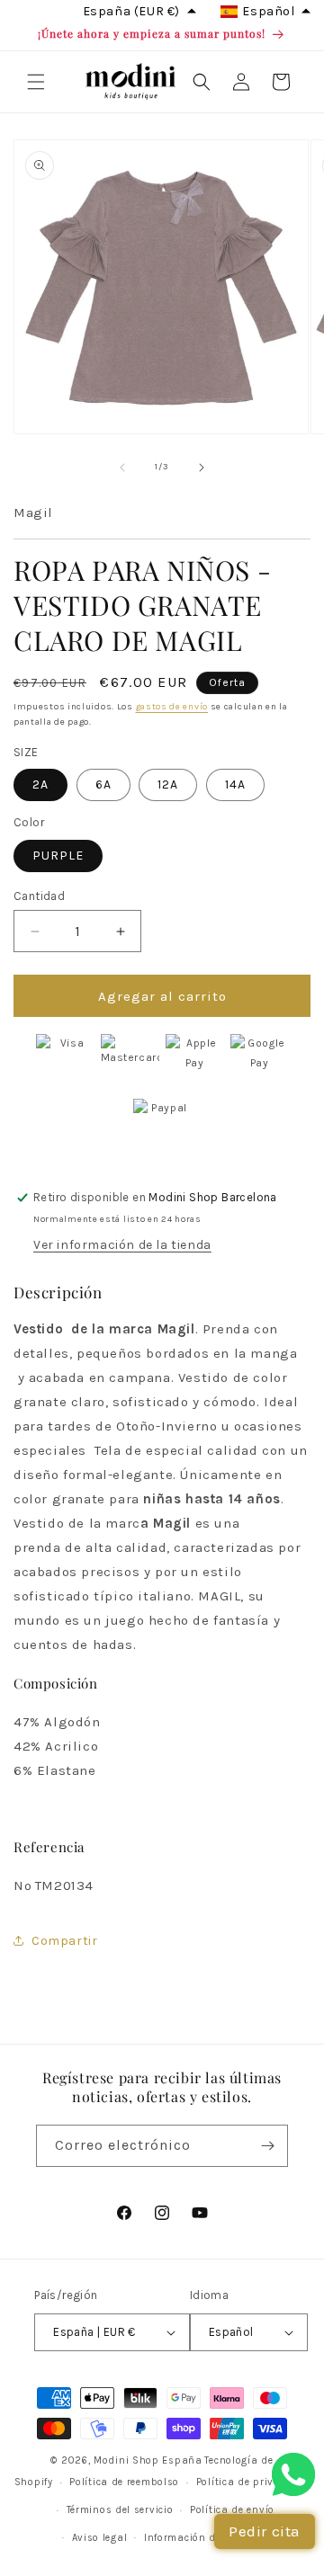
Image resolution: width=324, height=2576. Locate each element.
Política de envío (232, 2510)
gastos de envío (172, 707)
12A (168, 784)
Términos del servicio (120, 2510)
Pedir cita (265, 2531)
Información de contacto (207, 2538)
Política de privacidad (253, 2482)
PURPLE (58, 856)
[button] (36, 82)
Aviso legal (100, 2538)
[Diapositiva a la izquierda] (122, 468)
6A (103, 784)
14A (235, 784)
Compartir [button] (64, 1941)
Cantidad (39, 896)
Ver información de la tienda (122, 1245)
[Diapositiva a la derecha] (202, 468)
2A (40, 784)
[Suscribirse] (267, 2146)
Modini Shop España (148, 2460)
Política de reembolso (124, 2482)
